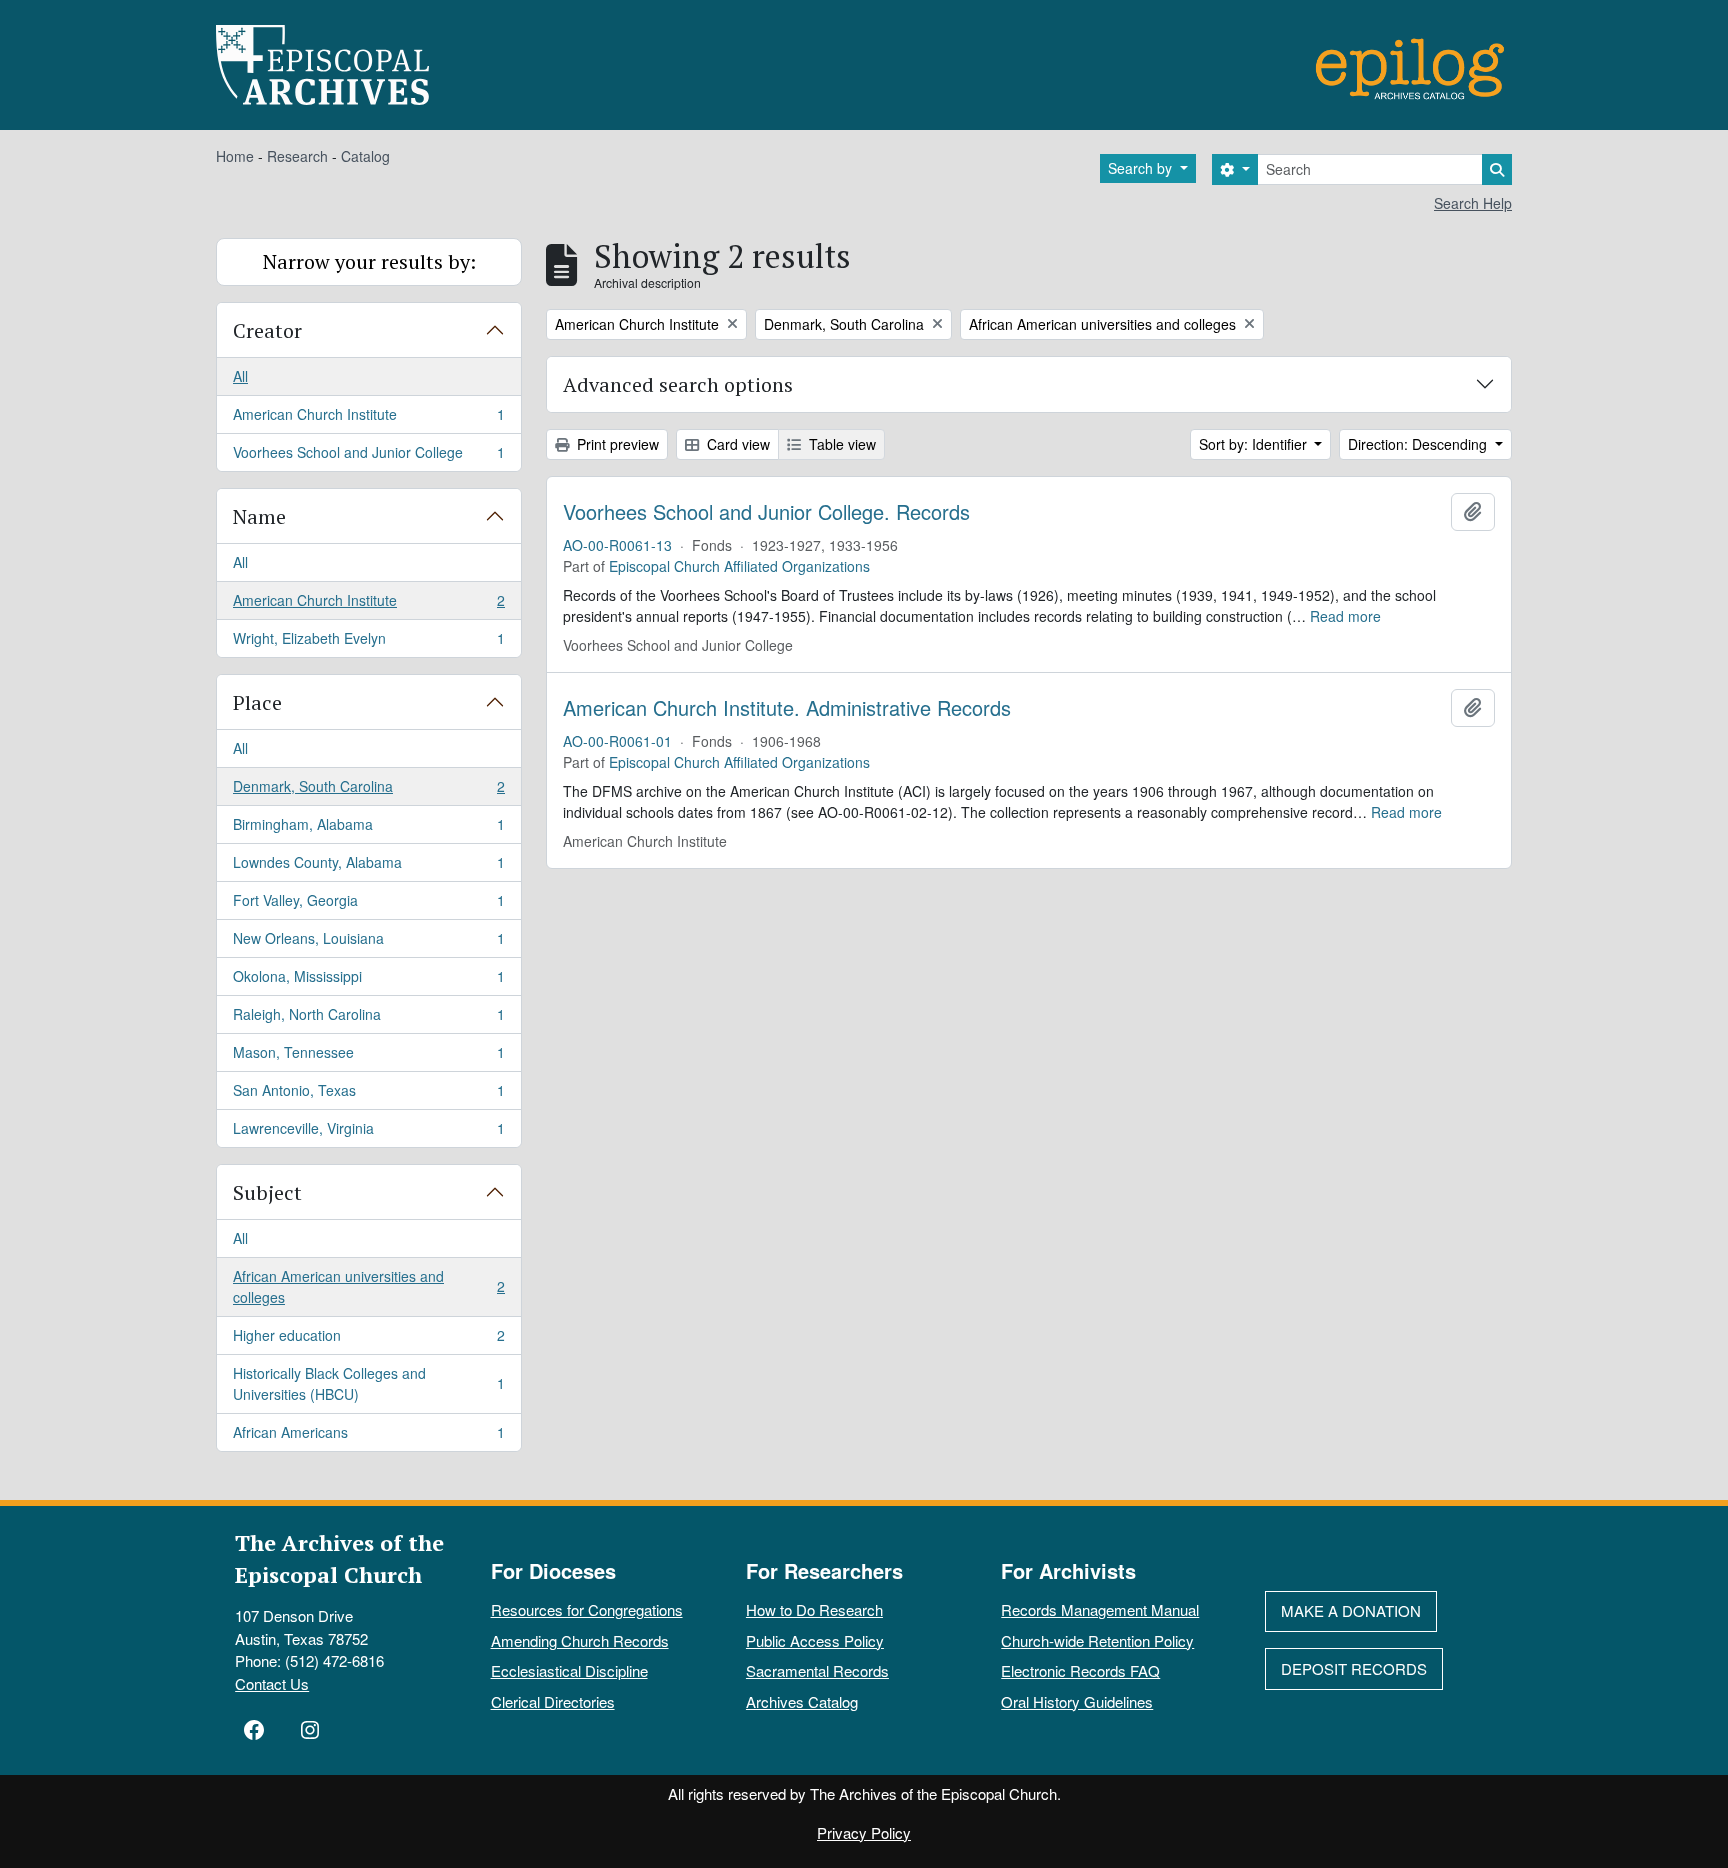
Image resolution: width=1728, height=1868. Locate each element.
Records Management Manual (1100, 1609)
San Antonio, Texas (368, 1095)
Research (297, 156)
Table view (840, 444)
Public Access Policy (815, 1640)
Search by (1142, 168)
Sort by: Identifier (1255, 444)
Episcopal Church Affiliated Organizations (739, 566)
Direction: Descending (1419, 444)
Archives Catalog (802, 1701)
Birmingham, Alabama (368, 829)
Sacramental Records (817, 1670)
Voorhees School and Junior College (368, 456)
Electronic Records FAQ (1080, 1670)
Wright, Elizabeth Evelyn (368, 642)
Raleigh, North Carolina (368, 1019)
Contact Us (272, 1683)
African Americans (368, 1436)
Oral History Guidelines (1077, 1701)
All (240, 376)
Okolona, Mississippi (368, 981)
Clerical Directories (553, 1701)
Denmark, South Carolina (368, 791)
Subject (267, 1192)
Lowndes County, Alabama (368, 867)
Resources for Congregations (587, 1609)
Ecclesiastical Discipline (569, 1670)
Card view (736, 444)
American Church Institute (368, 419)
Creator (267, 330)
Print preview (616, 444)
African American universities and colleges (368, 1286)
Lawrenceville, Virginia (368, 1132)
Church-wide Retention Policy (1097, 1640)
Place (257, 702)
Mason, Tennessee (368, 1057)
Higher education (368, 1340)
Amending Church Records (580, 1640)
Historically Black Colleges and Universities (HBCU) (368, 1383)
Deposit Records (1354, 1668)
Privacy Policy (864, 1832)
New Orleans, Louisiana (368, 943)
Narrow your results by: (369, 261)
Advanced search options (678, 384)
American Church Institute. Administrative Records (787, 708)
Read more (1345, 616)
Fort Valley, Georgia (368, 905)
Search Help (1473, 203)
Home (235, 156)
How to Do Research (814, 1609)
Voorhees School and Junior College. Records (766, 512)
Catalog (365, 156)
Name (259, 516)
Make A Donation (1351, 1610)
